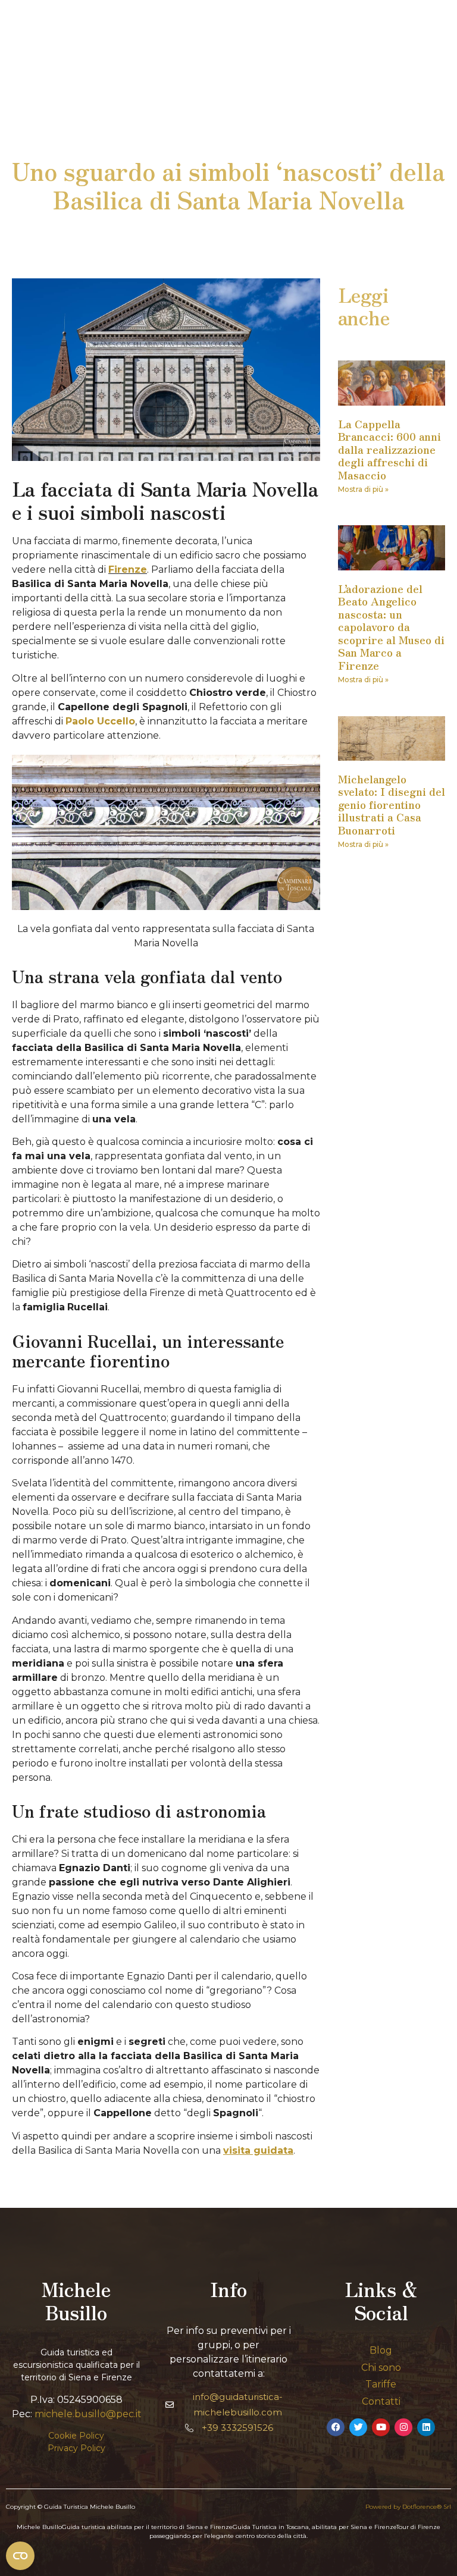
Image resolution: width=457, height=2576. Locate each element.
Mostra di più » (363, 489)
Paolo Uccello (100, 721)
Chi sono (381, 2368)
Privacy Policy (76, 2448)
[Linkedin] (426, 2427)
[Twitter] (358, 2427)
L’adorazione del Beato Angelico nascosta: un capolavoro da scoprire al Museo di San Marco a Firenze (391, 627)
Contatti (381, 2401)
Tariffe (381, 2384)
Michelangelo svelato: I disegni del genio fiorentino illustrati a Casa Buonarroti (392, 804)
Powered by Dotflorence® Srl (408, 2507)
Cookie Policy (76, 2436)
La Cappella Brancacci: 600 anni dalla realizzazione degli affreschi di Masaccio (389, 449)
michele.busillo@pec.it (88, 2414)
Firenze (128, 570)
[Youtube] (381, 2427)
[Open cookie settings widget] (20, 2556)
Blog (381, 2350)
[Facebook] (336, 2427)
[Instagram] (403, 2427)
